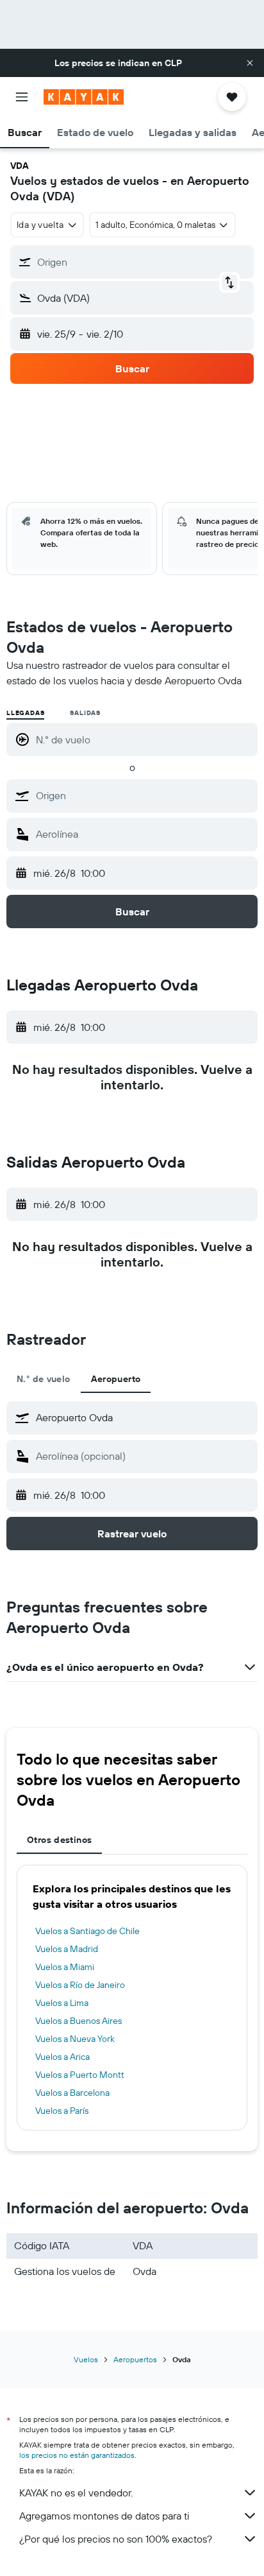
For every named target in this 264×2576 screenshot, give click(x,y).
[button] (250, 63)
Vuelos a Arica (62, 2057)
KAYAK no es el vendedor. (76, 2493)
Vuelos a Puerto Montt (80, 2075)
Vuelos (86, 2359)
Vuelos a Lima (62, 2003)
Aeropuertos (135, 2359)
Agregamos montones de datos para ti (104, 2516)
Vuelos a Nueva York (75, 2039)
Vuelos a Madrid (67, 1949)
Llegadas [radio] (25, 713)
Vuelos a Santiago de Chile (87, 1931)
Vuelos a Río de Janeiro (80, 1985)
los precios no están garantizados (77, 2455)
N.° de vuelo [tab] (44, 1379)
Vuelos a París (62, 2111)
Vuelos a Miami (65, 1967)
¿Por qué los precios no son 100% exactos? (116, 2539)
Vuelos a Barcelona (72, 2093)
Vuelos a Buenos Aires (78, 2021)
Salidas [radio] (85, 713)
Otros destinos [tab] (59, 1840)
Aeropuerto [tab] (116, 1379)
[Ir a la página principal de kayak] (84, 97)
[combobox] (144, 795)
